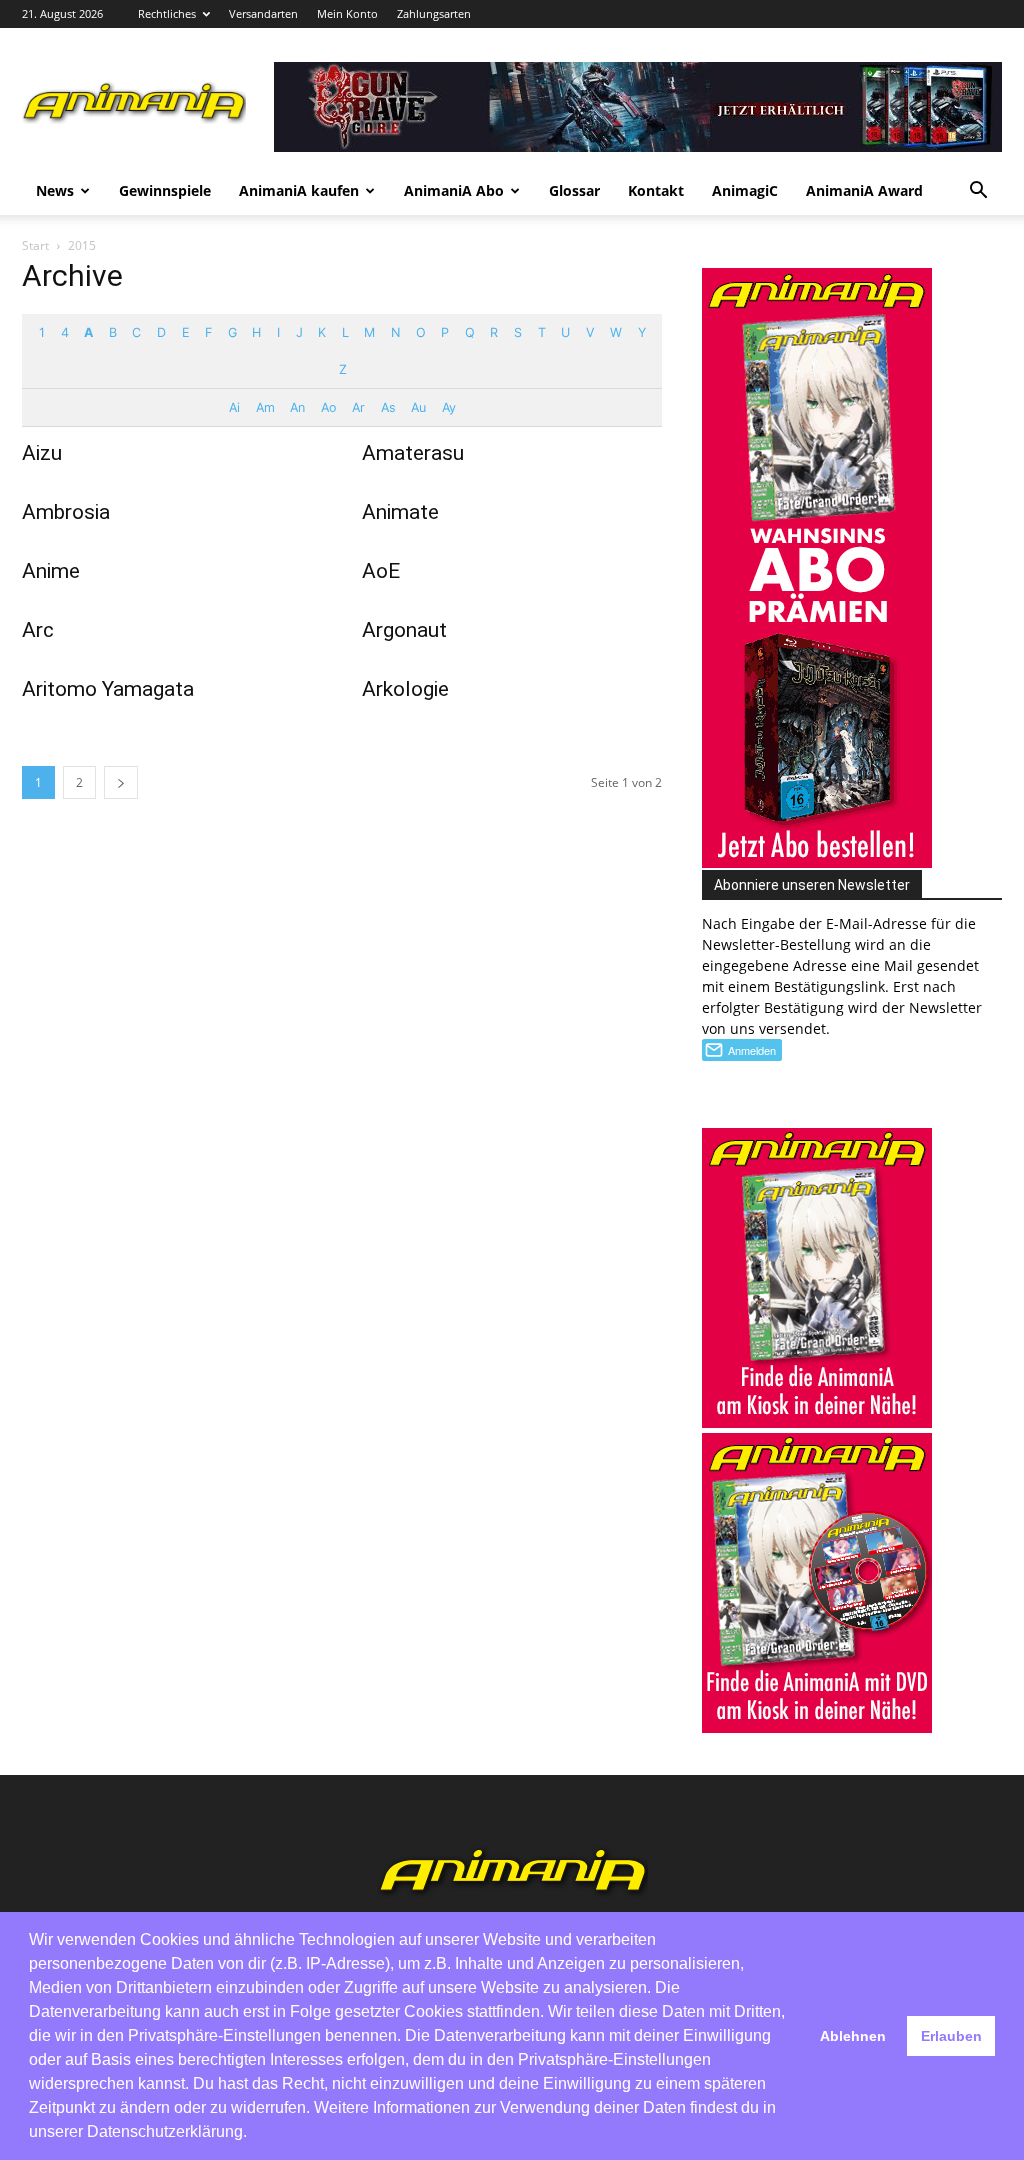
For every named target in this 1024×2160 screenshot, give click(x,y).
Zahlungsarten (434, 13)
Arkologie (405, 689)
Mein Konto (347, 13)
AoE (381, 571)
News (55, 190)
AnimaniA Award (864, 190)
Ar (358, 407)
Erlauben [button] (951, 2036)
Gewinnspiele (165, 190)
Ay (448, 407)
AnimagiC (745, 190)
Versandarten (263, 13)
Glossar (574, 190)
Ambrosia (66, 512)
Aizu (42, 453)
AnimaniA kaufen (299, 190)
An (297, 407)
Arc (38, 630)
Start (35, 245)
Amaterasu (413, 453)
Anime (51, 571)
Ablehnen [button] (853, 2036)
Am (265, 407)
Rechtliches (167, 13)
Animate (400, 512)
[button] (978, 192)
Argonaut (404, 630)
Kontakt (656, 190)
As (388, 407)
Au (418, 407)
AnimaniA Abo (454, 190)
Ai (234, 407)
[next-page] (121, 782)
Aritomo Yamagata (108, 689)
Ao (328, 407)
